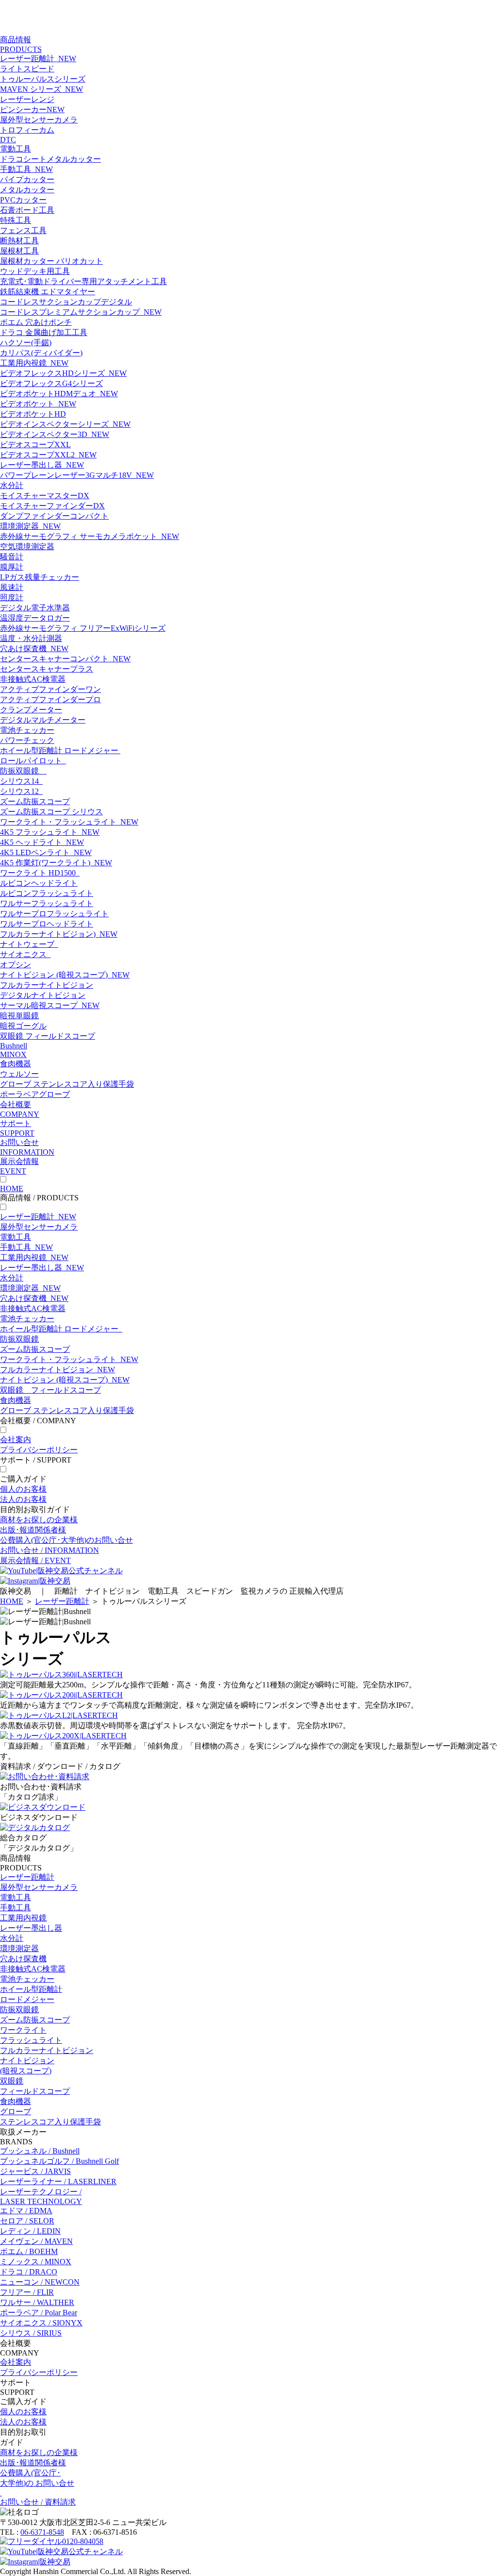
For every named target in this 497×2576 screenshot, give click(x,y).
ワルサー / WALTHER (37, 2302)
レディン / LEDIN (30, 2231)
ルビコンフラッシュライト (47, 893)
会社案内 (16, 1440)
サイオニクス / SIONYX (41, 2323)
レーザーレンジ (27, 99)
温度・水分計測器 (31, 638)
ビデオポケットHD (33, 414)
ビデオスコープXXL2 (48, 455)
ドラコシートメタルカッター (50, 159)
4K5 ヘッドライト (42, 842)
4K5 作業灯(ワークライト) (56, 863)
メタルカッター (27, 190)
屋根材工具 (19, 251)
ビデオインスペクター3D (55, 434)
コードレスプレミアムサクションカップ (81, 312)
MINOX (13, 1054)
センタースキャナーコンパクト (65, 659)
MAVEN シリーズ (41, 89)
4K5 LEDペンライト (46, 852)
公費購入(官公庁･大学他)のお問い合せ (66, 1540)
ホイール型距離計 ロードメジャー (60, 750)
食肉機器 (16, 1064)
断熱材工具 (19, 241)
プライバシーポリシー (39, 1450)
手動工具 (26, 169)
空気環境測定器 (27, 547)
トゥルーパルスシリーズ (43, 79)
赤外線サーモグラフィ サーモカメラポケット (90, 536)
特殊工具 (16, 220)
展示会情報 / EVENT (35, 1560)
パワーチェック (27, 740)
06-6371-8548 (42, 2532)
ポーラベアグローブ (35, 1094)
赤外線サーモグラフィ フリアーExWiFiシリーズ (83, 628)
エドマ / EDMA (26, 2211)
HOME (12, 1188)
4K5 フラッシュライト (50, 832)
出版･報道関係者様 (33, 1530)
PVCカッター (23, 200)
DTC (8, 140)
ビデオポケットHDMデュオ (59, 394)
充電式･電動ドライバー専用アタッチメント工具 (83, 281)
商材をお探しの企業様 (39, 1520)
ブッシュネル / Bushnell (40, 2151)
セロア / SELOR (27, 2221)
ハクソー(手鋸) (26, 343)
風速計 (12, 587)
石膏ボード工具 (27, 210)
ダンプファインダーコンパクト (54, 516)
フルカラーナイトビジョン (47, 985)
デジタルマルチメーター (43, 720)
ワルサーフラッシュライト (47, 903)
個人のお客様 (23, 1489)
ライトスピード (27, 69)
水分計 (12, 485)
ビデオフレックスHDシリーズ (63, 373)
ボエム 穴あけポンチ (36, 322)
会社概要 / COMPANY (38, 1421)
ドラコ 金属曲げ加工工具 (44, 332)
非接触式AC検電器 (33, 679)
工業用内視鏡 (34, 363)
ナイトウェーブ (29, 944)
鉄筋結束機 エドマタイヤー (48, 292)
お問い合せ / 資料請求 (38, 2502)
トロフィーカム (27, 130)
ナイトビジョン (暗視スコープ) (65, 975)
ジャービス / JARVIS (35, 2171)
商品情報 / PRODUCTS (39, 1198)
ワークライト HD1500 (40, 873)
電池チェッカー (27, 730)
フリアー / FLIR (27, 2292)
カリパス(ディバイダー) (41, 353)
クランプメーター (31, 710)
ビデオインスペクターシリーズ (65, 424)
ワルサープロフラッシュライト (54, 914)
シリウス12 (21, 791)
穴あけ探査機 (34, 648)
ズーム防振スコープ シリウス (51, 812)
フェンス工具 (23, 230)
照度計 (12, 598)
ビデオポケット (38, 404)
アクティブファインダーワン (50, 689)
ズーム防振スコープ (35, 801)
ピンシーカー (32, 109)
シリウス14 (21, 781)
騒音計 (12, 557)
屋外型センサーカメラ (39, 120)
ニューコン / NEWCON (40, 2282)
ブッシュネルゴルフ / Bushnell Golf (59, 2161)
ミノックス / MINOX (36, 2262)
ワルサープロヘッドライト (47, 924)
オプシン (16, 965)
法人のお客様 (23, 1499)
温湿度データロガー (35, 618)
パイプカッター (27, 179)
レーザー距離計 (38, 59)
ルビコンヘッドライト (39, 883)
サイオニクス (25, 954)
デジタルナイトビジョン (43, 995)
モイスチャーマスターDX (45, 496)
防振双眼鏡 (23, 771)
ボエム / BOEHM (29, 2251)
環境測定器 (30, 526)
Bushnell (14, 1046)
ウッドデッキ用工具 (35, 271)
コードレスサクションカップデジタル (66, 302)
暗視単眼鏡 (19, 1016)
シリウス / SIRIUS (31, 2333)
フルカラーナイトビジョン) (59, 934)
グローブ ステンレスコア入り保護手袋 (67, 1084)
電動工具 (16, 149)
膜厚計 (12, 567)
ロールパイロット (33, 761)
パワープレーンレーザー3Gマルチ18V (77, 475)
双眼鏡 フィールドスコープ (48, 1036)
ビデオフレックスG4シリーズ (51, 383)
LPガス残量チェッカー (40, 577)
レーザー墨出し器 (42, 465)
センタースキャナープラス (47, 669)
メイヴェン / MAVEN (36, 2241)
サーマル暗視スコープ (50, 1005)
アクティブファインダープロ (50, 699)
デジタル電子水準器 (35, 608)
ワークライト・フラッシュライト (69, 822)
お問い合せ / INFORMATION (50, 1550)
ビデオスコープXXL (35, 445)
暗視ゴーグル (23, 1026)
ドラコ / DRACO (29, 2272)
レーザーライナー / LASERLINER (58, 2181)
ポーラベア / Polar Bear (39, 2313)
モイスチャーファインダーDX (52, 506)
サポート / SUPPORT (36, 1460)
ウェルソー (19, 1074)
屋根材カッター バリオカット (51, 261)
